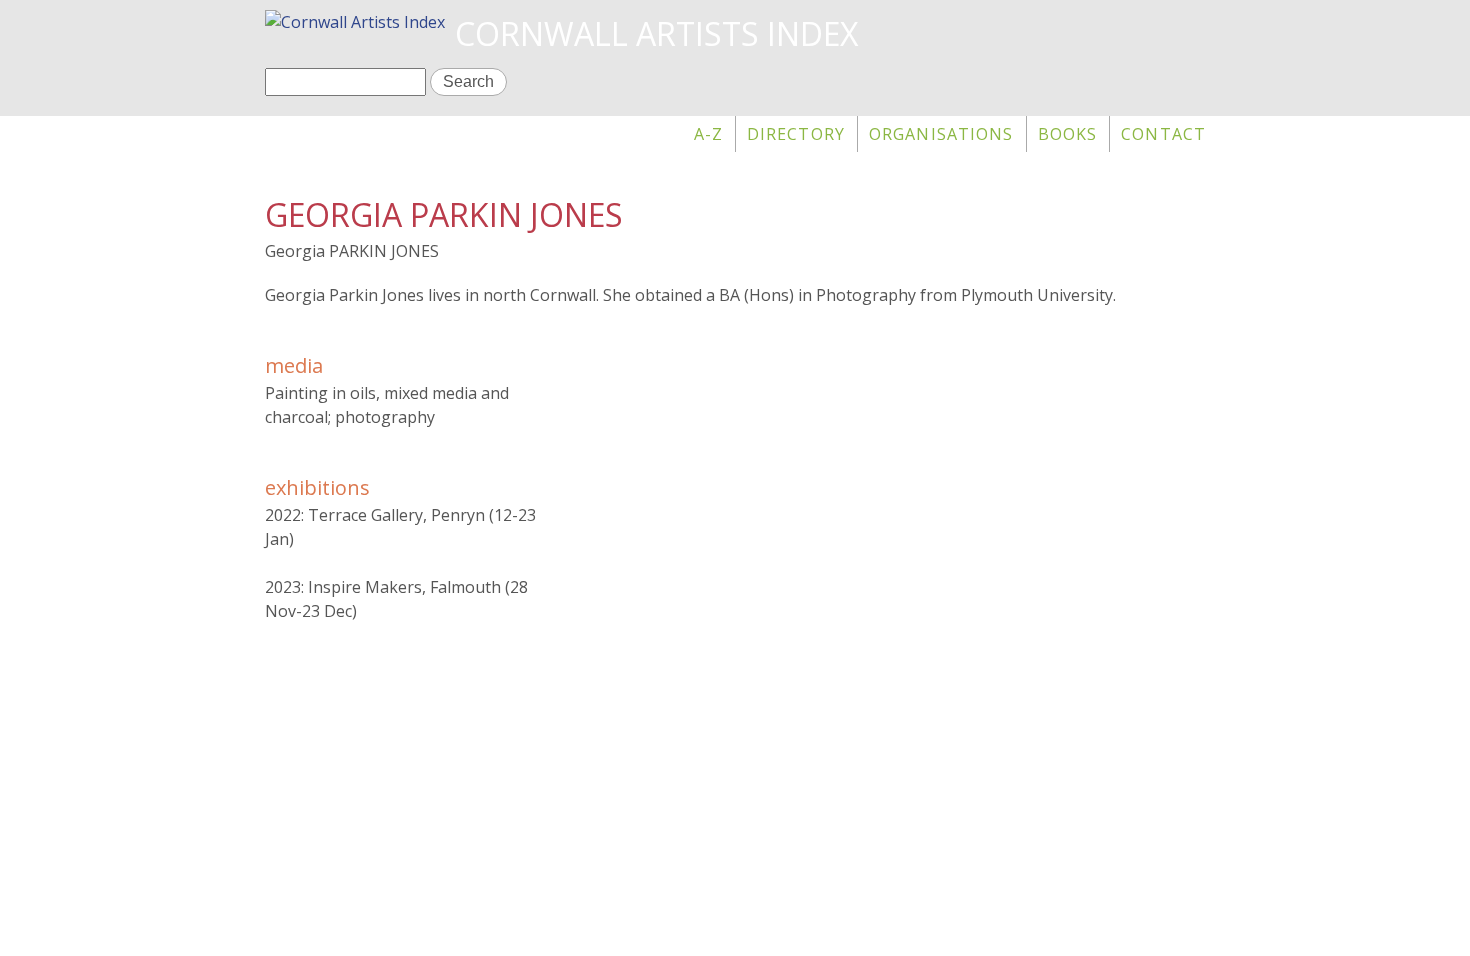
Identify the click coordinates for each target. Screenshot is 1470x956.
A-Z (708, 134)
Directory (796, 134)
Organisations (941, 134)
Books (1068, 134)
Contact (1163, 134)
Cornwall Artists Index (656, 33)
